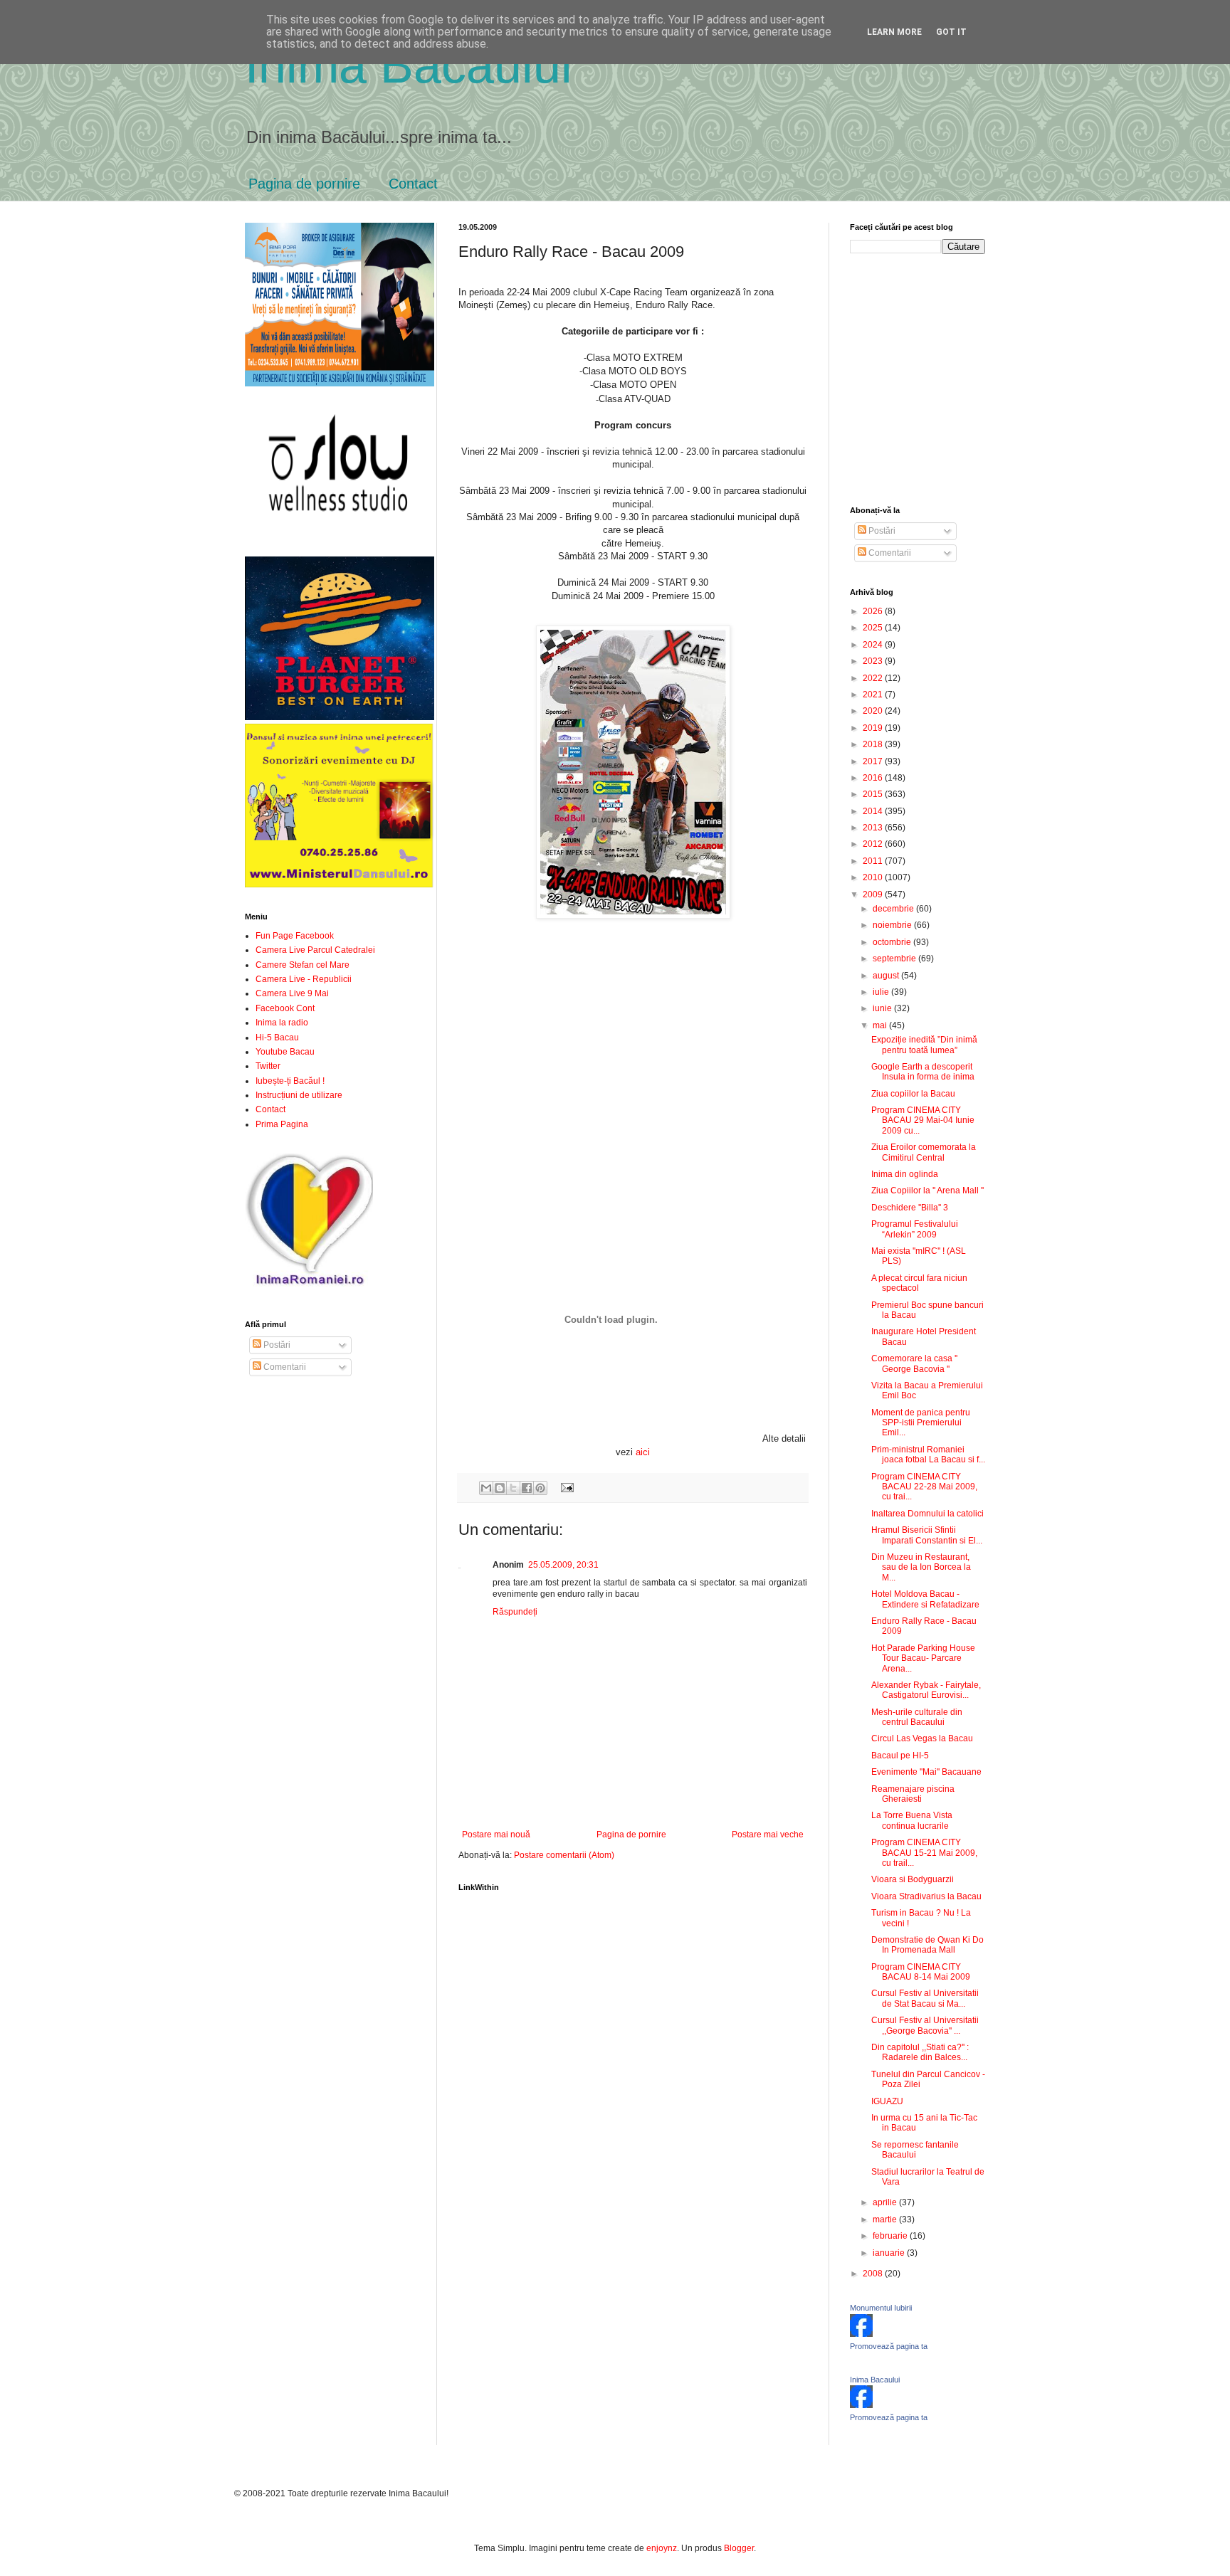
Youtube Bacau (285, 1052)
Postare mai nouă (496, 1835)
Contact (413, 184)
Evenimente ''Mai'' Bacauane (926, 1772)
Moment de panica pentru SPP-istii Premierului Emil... (921, 1423)
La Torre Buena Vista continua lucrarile (912, 1820)
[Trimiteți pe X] (513, 1488)
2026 (874, 611)
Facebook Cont (285, 1008)
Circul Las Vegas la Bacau (922, 1738)
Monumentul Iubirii (881, 2308)
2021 (874, 695)
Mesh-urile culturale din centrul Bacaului (917, 1717)
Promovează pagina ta (889, 2346)
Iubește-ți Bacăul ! (290, 1081)
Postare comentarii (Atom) (564, 1855)
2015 (874, 794)
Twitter (268, 1066)
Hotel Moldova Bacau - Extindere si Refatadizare (925, 1599)
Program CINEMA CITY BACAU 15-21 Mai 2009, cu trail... (924, 1853)
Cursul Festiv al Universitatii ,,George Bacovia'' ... (925, 2025)
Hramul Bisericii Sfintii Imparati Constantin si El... (927, 1535)
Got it (951, 32)
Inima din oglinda (905, 1174)
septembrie (895, 959)
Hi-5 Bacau (277, 1038)
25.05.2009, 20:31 (563, 1565)
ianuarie (890, 2253)
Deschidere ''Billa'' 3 (910, 1208)
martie (886, 2219)
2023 (874, 661)
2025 (874, 628)
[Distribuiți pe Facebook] (527, 1488)
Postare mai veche (768, 1835)
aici (643, 1452)
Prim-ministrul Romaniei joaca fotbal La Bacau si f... (928, 1455)
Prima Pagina (282, 1124)
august (887, 976)
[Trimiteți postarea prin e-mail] (565, 1487)
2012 (874, 844)
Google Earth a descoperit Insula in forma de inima (923, 1072)
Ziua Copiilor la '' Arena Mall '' (927, 1191)
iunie (883, 1008)
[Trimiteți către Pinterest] (540, 1488)
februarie (891, 2236)
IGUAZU (887, 2101)
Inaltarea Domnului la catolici (927, 1514)
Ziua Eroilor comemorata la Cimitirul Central (924, 1152)
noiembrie (893, 925)
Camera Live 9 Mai (292, 993)
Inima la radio (282, 1023)
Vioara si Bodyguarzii (913, 1879)
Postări (276, 1345)
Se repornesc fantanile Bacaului (915, 2150)
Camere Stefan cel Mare (303, 965)
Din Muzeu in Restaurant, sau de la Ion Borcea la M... (921, 1567)
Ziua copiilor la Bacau (913, 1094)
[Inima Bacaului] (861, 2405)
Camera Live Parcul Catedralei (315, 950)
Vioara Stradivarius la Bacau (926, 1896)
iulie (882, 992)
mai (881, 1025)
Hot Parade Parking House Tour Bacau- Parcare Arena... (923, 1658)
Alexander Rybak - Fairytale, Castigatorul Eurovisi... (926, 1690)
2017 (874, 761)
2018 (874, 744)
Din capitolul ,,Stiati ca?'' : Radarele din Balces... (920, 2052)
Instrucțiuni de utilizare (299, 1095)
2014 (874, 811)
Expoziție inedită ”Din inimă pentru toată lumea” (924, 1045)
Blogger (739, 2548)
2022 (874, 678)
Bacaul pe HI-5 (900, 1756)
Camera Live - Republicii (304, 979)
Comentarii (284, 1367)
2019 (874, 728)
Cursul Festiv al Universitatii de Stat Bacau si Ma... (925, 1998)
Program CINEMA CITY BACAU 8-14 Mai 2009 (921, 1972)
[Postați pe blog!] (500, 1488)
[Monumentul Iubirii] (861, 2334)
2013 (874, 828)
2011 (874, 861)
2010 (874, 877)
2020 (874, 711)
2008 (874, 2274)
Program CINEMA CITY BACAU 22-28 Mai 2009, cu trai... (924, 1487)
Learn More (894, 32)
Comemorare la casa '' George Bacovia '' (914, 1363)
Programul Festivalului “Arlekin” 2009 (915, 1229)
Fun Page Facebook (295, 936)
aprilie (886, 2202)
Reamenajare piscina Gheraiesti (913, 1794)
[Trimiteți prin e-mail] (486, 1488)
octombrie (893, 942)
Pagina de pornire (304, 184)
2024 (874, 645)
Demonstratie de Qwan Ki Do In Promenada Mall (927, 1945)
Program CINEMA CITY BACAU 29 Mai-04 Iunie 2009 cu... (923, 1120)
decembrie (894, 909)
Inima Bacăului (409, 65)
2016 (874, 778)
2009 (874, 894)
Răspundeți (515, 1612)
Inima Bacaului (875, 2380)
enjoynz (662, 2548)
